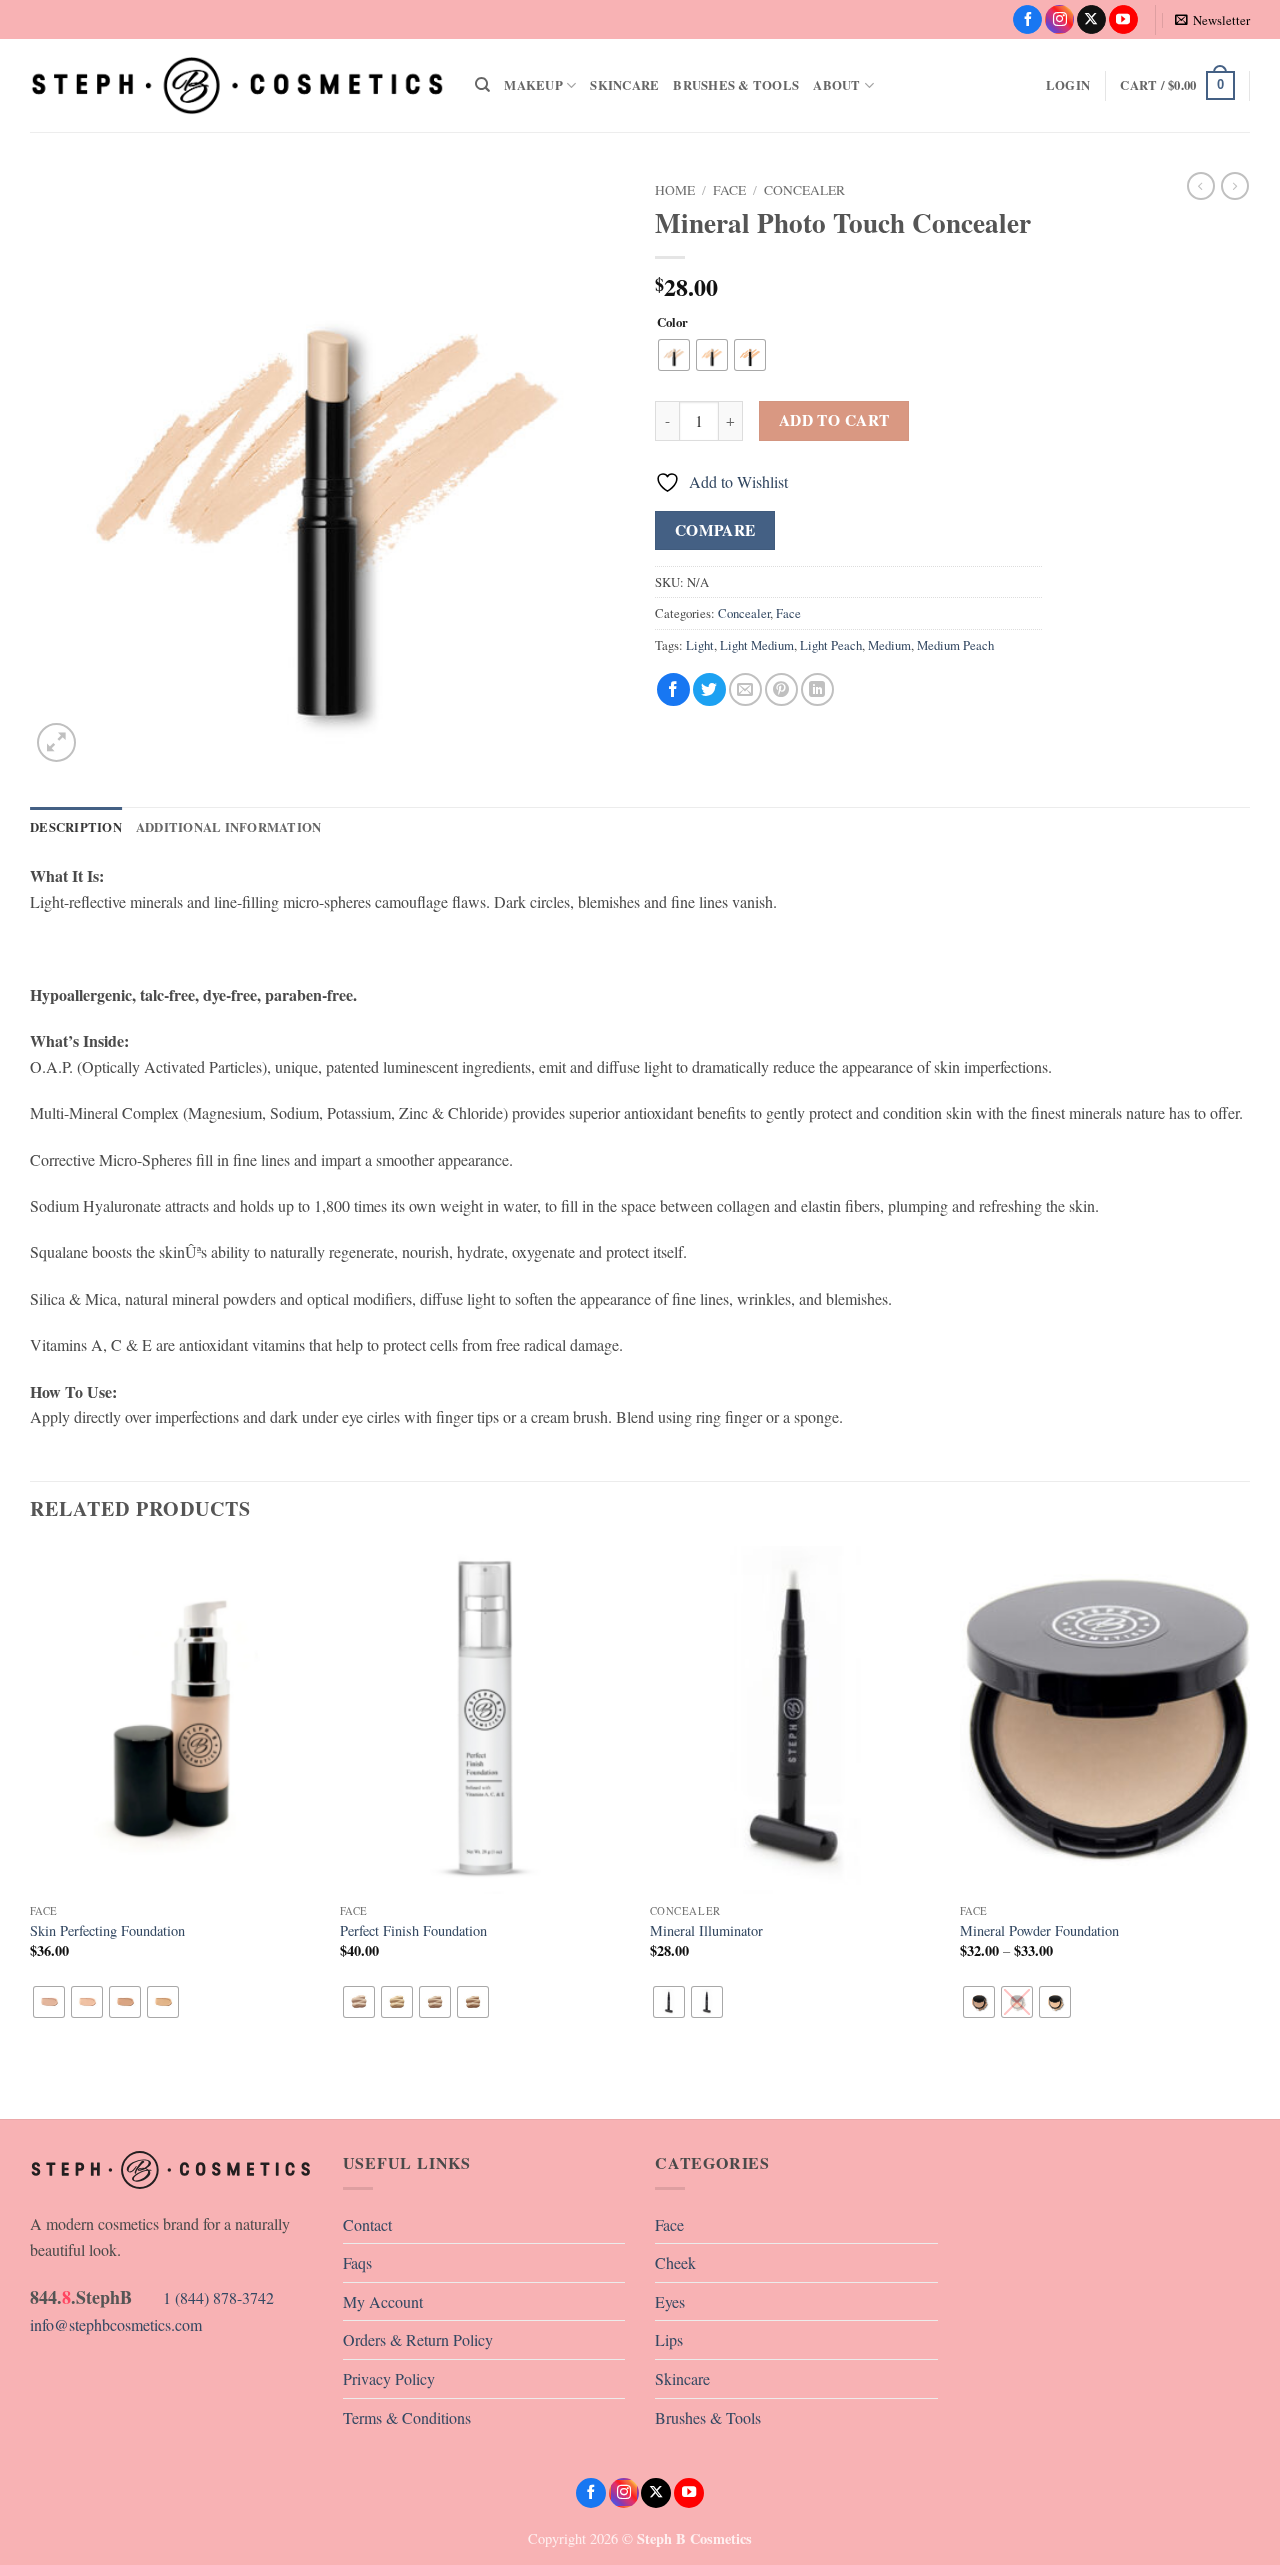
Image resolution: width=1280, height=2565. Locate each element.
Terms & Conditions (407, 2417)
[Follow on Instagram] (1059, 20)
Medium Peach (955, 645)
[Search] (482, 85)
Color (672, 323)
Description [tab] (76, 827)
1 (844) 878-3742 (152, 2297)
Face (729, 190)
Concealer (804, 190)
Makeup (533, 85)
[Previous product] (1235, 186)
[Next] (1249, 1831)
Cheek (675, 2262)
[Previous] (31, 1831)
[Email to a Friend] (745, 689)
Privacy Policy (389, 2378)
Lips (669, 2339)
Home (675, 190)
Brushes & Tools (736, 85)
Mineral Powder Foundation (1039, 1931)
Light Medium (757, 645)
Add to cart (834, 420)
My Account (383, 2301)
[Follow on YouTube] (1123, 20)
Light (700, 645)
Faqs (357, 2262)
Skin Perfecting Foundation (107, 1931)
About (836, 85)
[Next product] (1201, 186)
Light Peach (831, 645)
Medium (889, 645)
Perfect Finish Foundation (413, 1931)
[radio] (674, 355)
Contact (367, 2224)
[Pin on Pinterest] (781, 689)
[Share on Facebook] (673, 689)
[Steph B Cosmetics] (237, 85)
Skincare (624, 85)
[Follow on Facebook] (1027, 20)
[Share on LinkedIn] (817, 689)
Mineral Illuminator (706, 1931)
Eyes (670, 2301)
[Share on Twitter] (709, 689)
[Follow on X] (1091, 20)
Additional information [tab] (229, 827)
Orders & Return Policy (418, 2339)
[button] (1212, 20)
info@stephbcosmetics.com (116, 2324)
